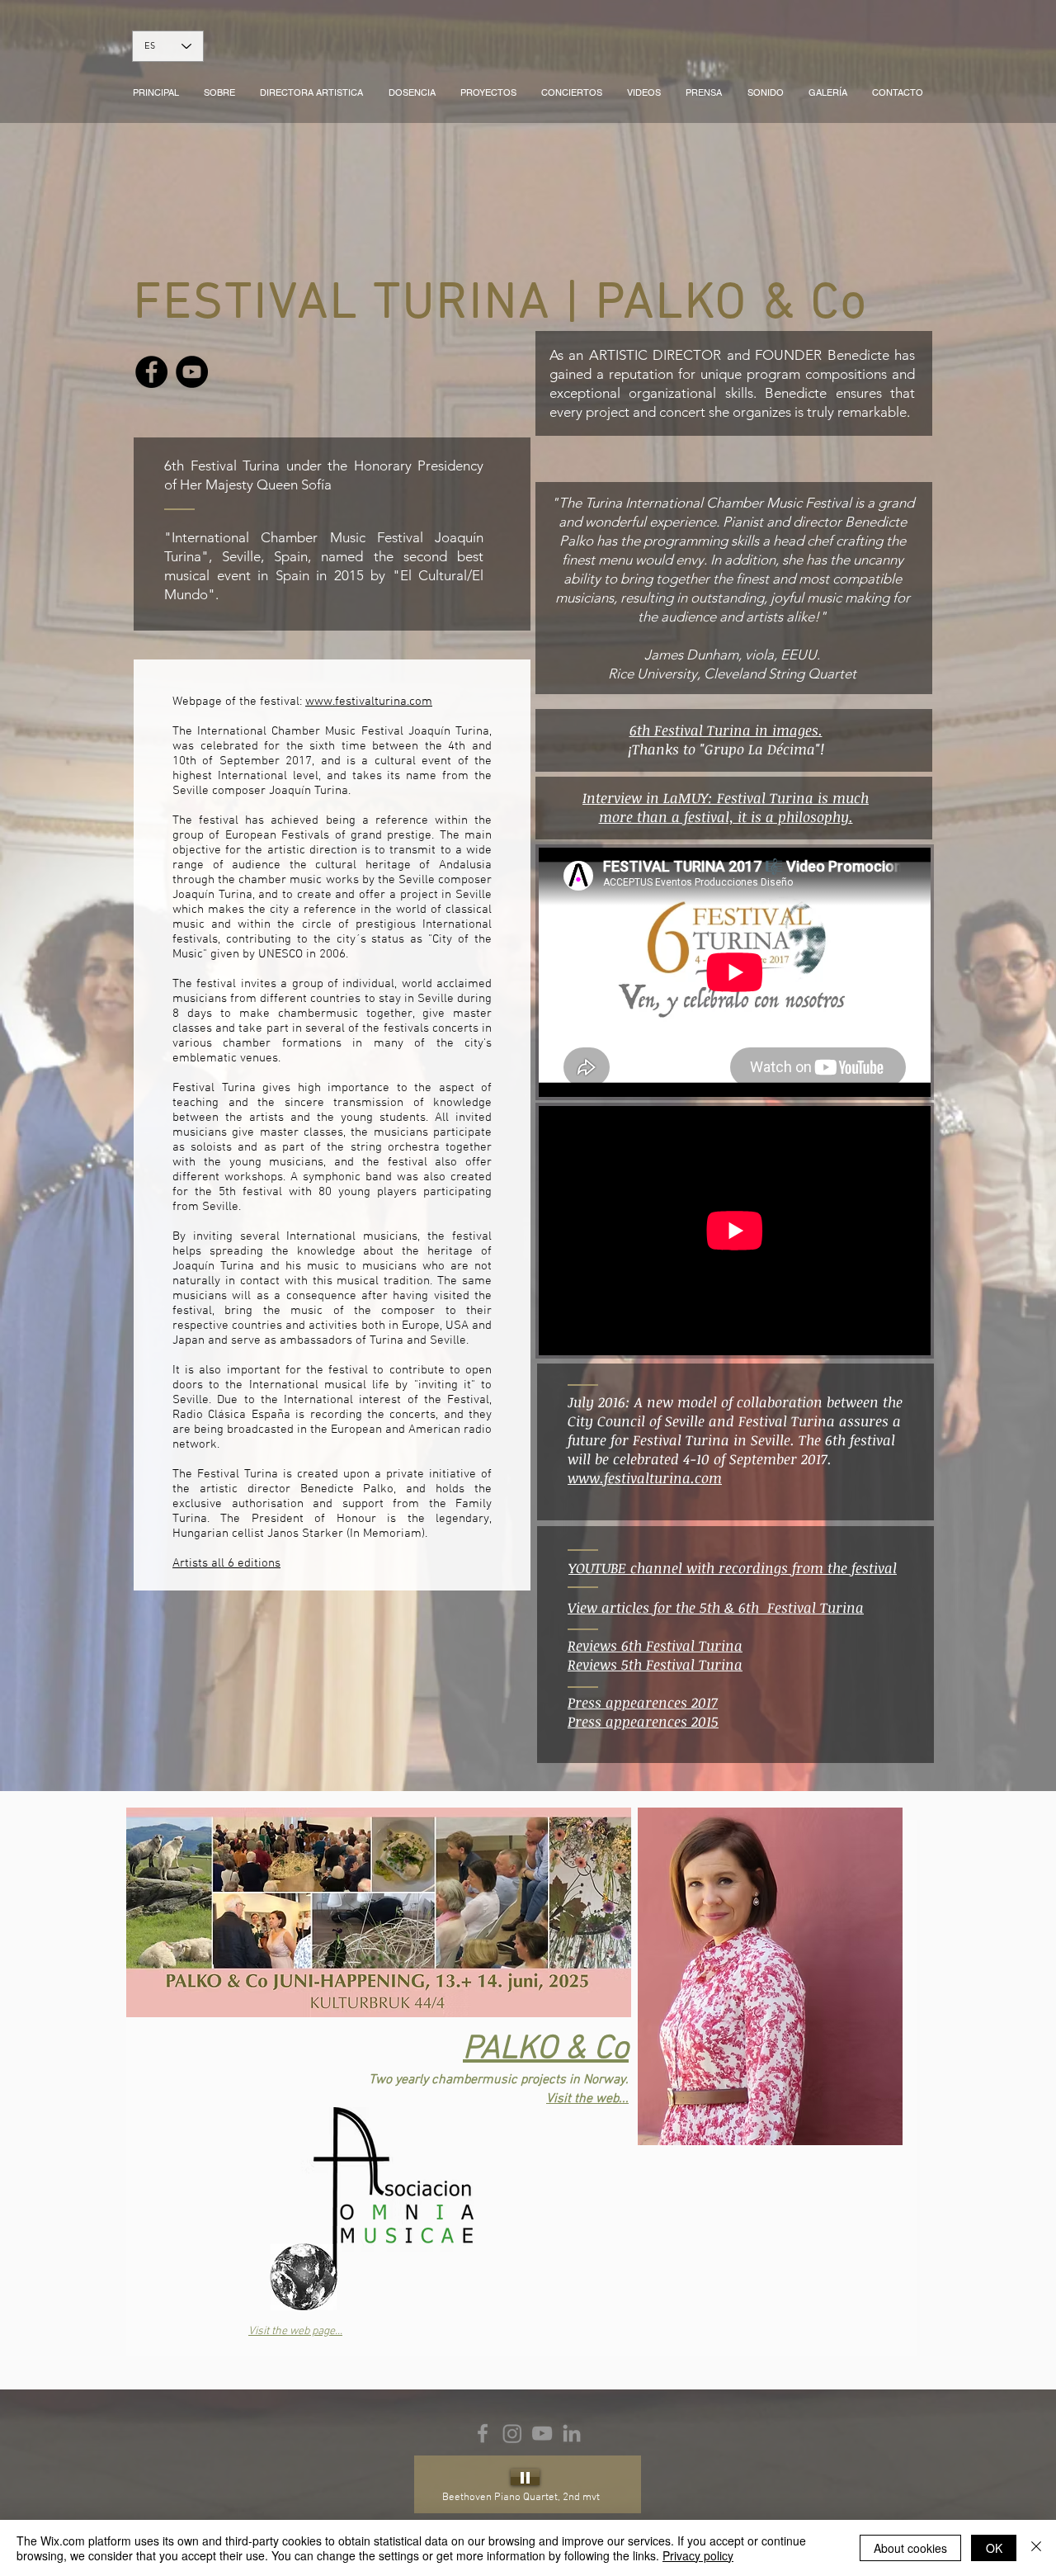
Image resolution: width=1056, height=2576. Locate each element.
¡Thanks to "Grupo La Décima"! (726, 749)
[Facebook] (151, 372)
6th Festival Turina (225, 466)
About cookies (910, 2548)
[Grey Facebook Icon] (483, 2433)
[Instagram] (512, 2433)
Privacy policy (698, 2555)
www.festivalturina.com (369, 702)
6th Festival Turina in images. (726, 730)
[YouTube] (192, 372)
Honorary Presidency (419, 466)
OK (994, 2548)
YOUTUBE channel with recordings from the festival (733, 1568)
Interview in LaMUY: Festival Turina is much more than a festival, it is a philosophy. (726, 807)
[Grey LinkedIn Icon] (572, 2433)
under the (317, 466)
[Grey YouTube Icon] (542, 2433)
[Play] (525, 2477)
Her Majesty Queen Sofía (256, 484)
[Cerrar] (1036, 2548)
